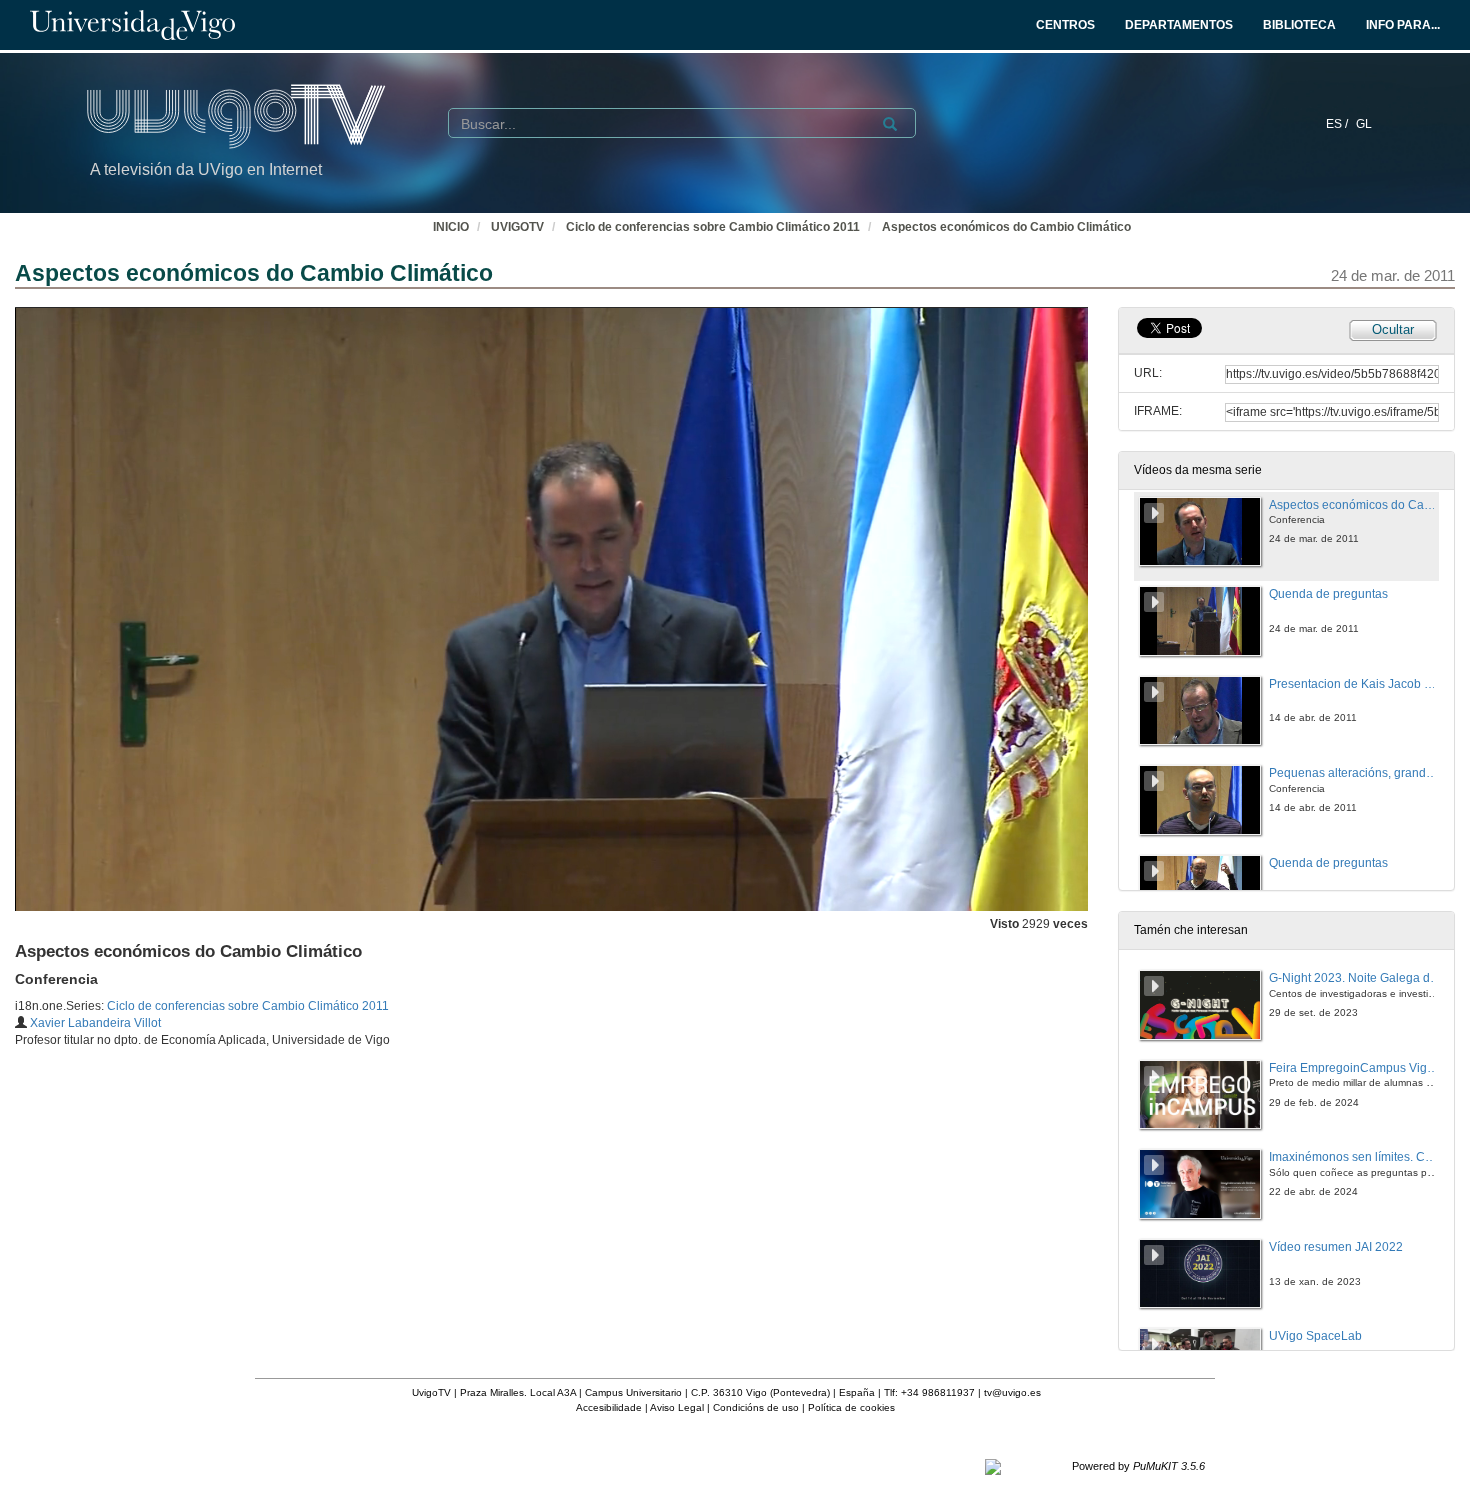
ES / (1338, 124)
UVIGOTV (517, 227)
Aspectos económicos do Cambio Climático (1006, 227)
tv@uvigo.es (1012, 1392)
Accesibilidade (609, 1407)
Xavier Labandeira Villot (95, 1023)
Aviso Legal (677, 1407)
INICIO (451, 227)
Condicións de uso (756, 1407)
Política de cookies (851, 1407)
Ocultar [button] (1393, 329)
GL (1364, 124)
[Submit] (890, 124)
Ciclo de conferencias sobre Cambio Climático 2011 (713, 227)
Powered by (1138, 1466)
